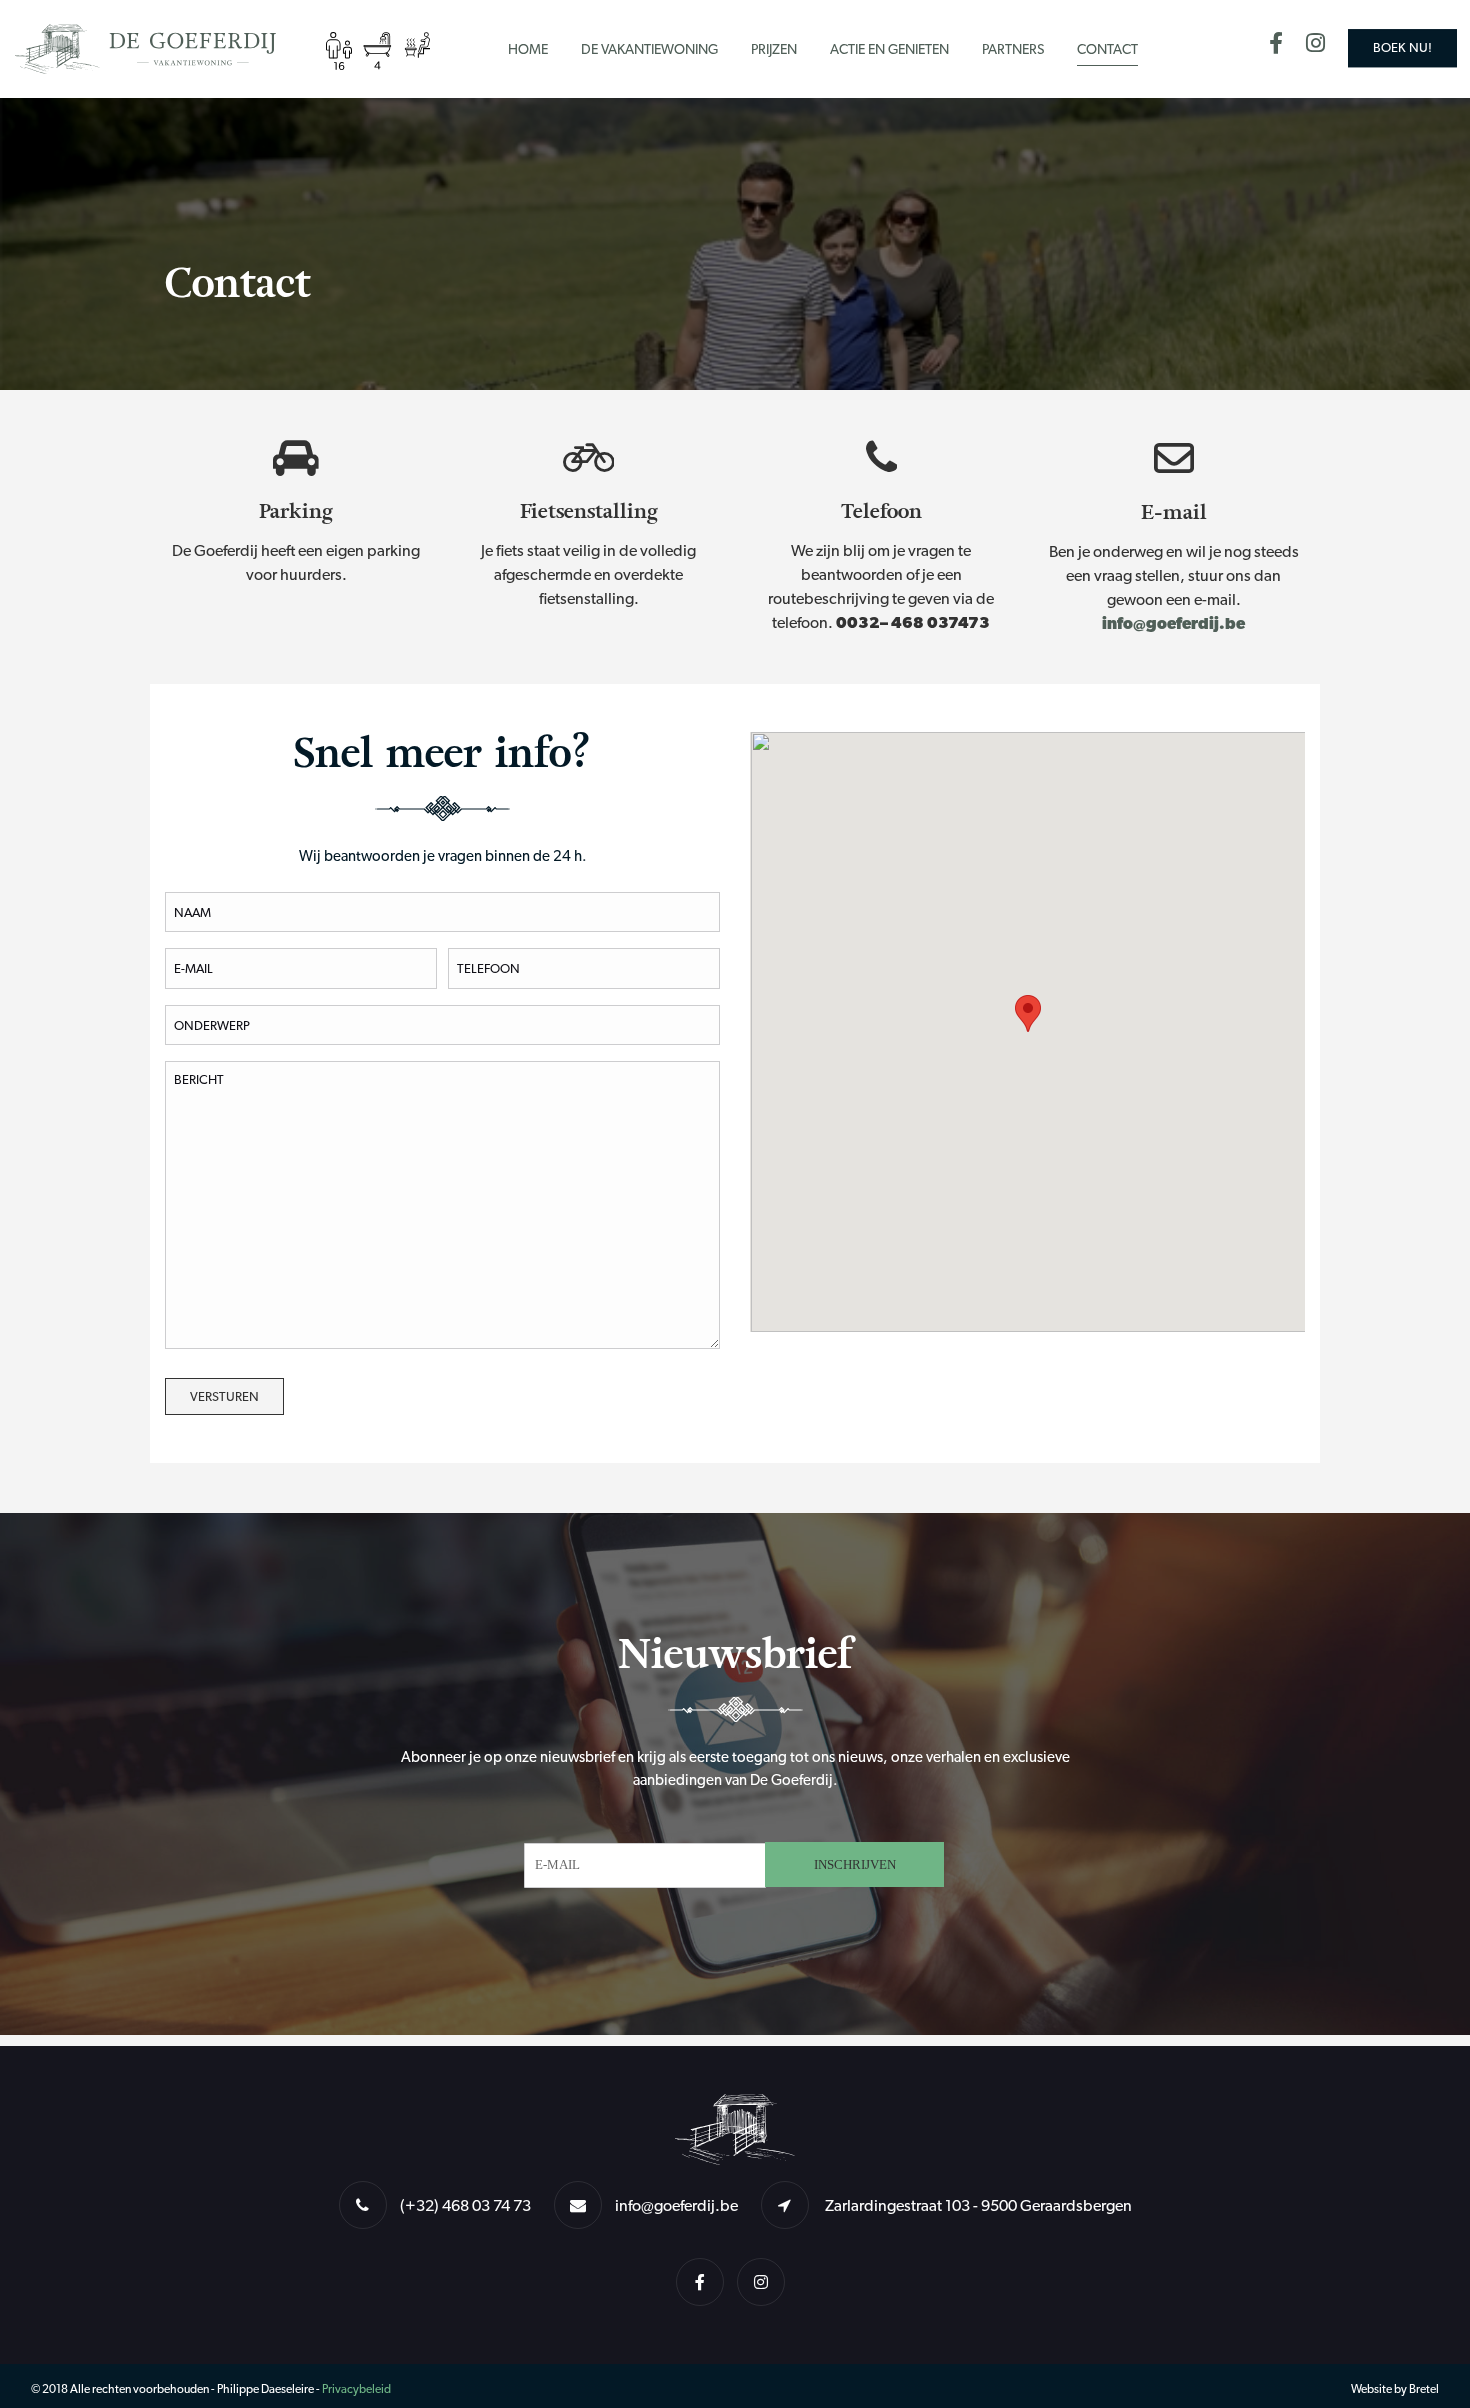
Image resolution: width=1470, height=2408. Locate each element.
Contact (1107, 49)
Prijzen (774, 49)
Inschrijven (855, 1864)
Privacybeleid (356, 2389)
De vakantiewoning (649, 49)
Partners (1013, 49)
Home (528, 49)
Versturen (224, 1396)
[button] (1028, 1013)
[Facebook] (1286, 46)
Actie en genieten (889, 49)
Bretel (1424, 2389)
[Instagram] (1325, 46)
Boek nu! (1402, 47)
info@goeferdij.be (1173, 623)
